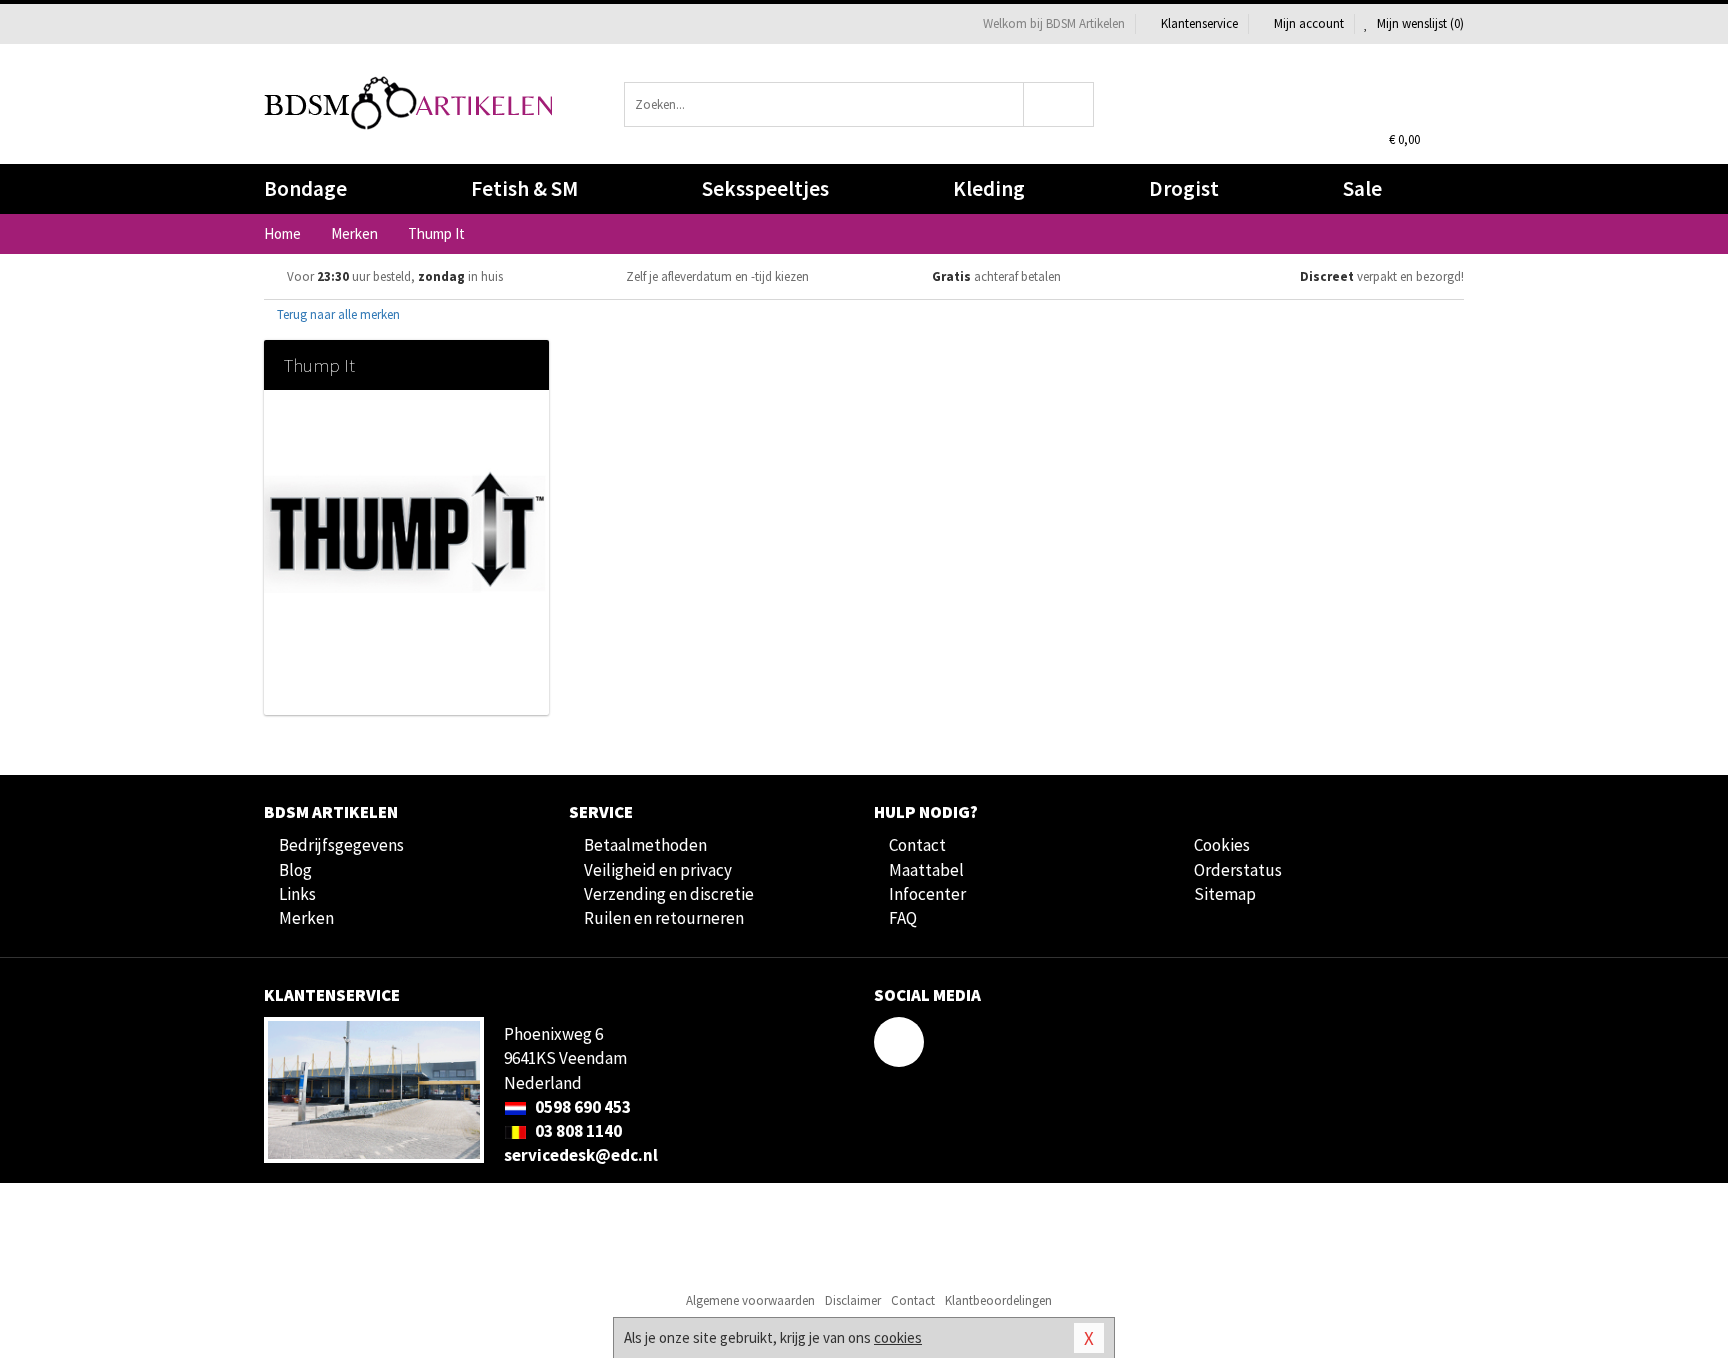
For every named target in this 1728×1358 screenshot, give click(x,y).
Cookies (1222, 845)
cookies (898, 1337)
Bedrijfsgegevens (341, 845)
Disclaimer (853, 1300)
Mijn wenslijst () (1419, 23)
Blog (295, 870)
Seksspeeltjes (765, 188)
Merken (306, 918)
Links (297, 894)
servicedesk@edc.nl (581, 1155)
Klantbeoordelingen (998, 1300)
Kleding (989, 188)
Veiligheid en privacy (658, 870)
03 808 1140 (577, 1131)
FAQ (903, 918)
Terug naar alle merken (337, 314)
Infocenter (927, 894)
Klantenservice (1199, 23)
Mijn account (1309, 23)
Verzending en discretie (669, 894)
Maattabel (926, 870)
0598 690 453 (581, 1107)
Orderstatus (1238, 870)
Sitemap (1225, 894)
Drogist (1184, 188)
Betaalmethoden (645, 845)
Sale (1362, 188)
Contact (917, 845)
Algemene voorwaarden (750, 1300)
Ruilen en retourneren (664, 918)
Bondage (305, 188)
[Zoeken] (1059, 104)
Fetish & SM (524, 188)
